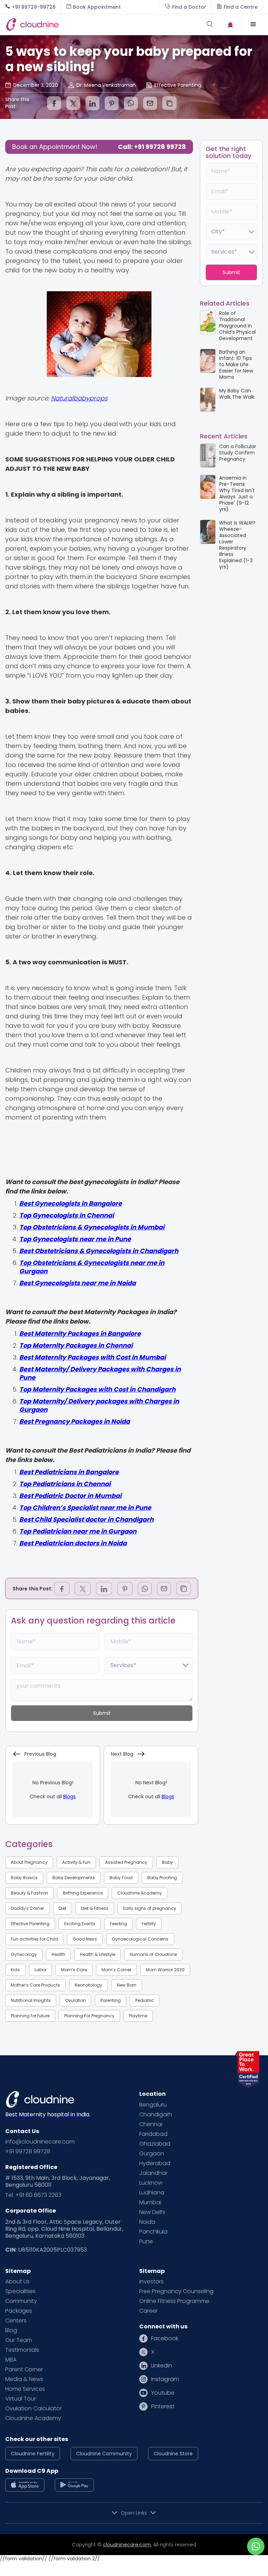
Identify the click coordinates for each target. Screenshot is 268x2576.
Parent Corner (24, 2370)
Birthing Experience (83, 1893)
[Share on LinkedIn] (92, 103)
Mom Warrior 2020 (165, 1970)
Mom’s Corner (116, 1970)
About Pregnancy (29, 1862)
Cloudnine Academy (140, 1893)
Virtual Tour (21, 2399)
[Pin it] (112, 103)
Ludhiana (152, 2193)
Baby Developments (74, 1878)
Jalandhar (153, 2173)
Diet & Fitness (95, 1908)
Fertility (149, 1924)
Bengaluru (153, 2105)
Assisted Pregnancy (126, 1862)
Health (58, 1954)
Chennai (151, 2124)
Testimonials (22, 2350)
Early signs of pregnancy (150, 1908)
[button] (253, 24)
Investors (151, 2282)
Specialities (20, 2291)
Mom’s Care (74, 1970)
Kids (15, 1970)
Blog (11, 2330)
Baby (167, 1862)
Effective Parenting (30, 1924)
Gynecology (24, 1954)
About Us (17, 2282)
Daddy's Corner (27, 1908)
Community (21, 2301)
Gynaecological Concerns (140, 1939)
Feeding (118, 1924)
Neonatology (88, 1985)
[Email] (150, 103)
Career (148, 2311)
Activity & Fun (76, 1862)
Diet (62, 1908)
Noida (147, 2222)
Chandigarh (156, 2115)
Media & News (24, 2379)
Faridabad (153, 2134)
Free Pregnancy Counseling (176, 2291)
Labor (40, 1970)
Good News (85, 1939)
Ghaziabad (155, 2144)
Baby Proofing (162, 1878)
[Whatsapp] (131, 103)
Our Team (19, 2340)
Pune (146, 2242)
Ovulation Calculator (33, 2409)
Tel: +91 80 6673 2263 (33, 2195)
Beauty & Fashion (29, 1893)
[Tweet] (73, 103)
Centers (16, 2321)
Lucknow (151, 2183)
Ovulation (76, 2000)
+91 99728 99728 (28, 2152)
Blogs (69, 1797)
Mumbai (150, 2202)
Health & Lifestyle (98, 1954)
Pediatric (145, 2000)
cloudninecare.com (127, 2545)
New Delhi (152, 2212)
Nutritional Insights (31, 2000)
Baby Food (121, 1878)
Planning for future (30, 2016)
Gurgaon (152, 2154)
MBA (11, 2360)
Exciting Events (80, 1924)
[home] (70, 24)
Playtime (138, 2016)
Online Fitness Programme (174, 2301)
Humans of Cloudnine (153, 1954)
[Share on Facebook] (54, 103)
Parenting (111, 2000)
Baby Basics (24, 1878)
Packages (19, 2311)
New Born (127, 1985)
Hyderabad (155, 2163)
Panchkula (153, 2232)
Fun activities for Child (34, 1939)
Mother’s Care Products (35, 1985)
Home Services (25, 2389)
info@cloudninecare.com (40, 2142)
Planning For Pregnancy (89, 2016)
